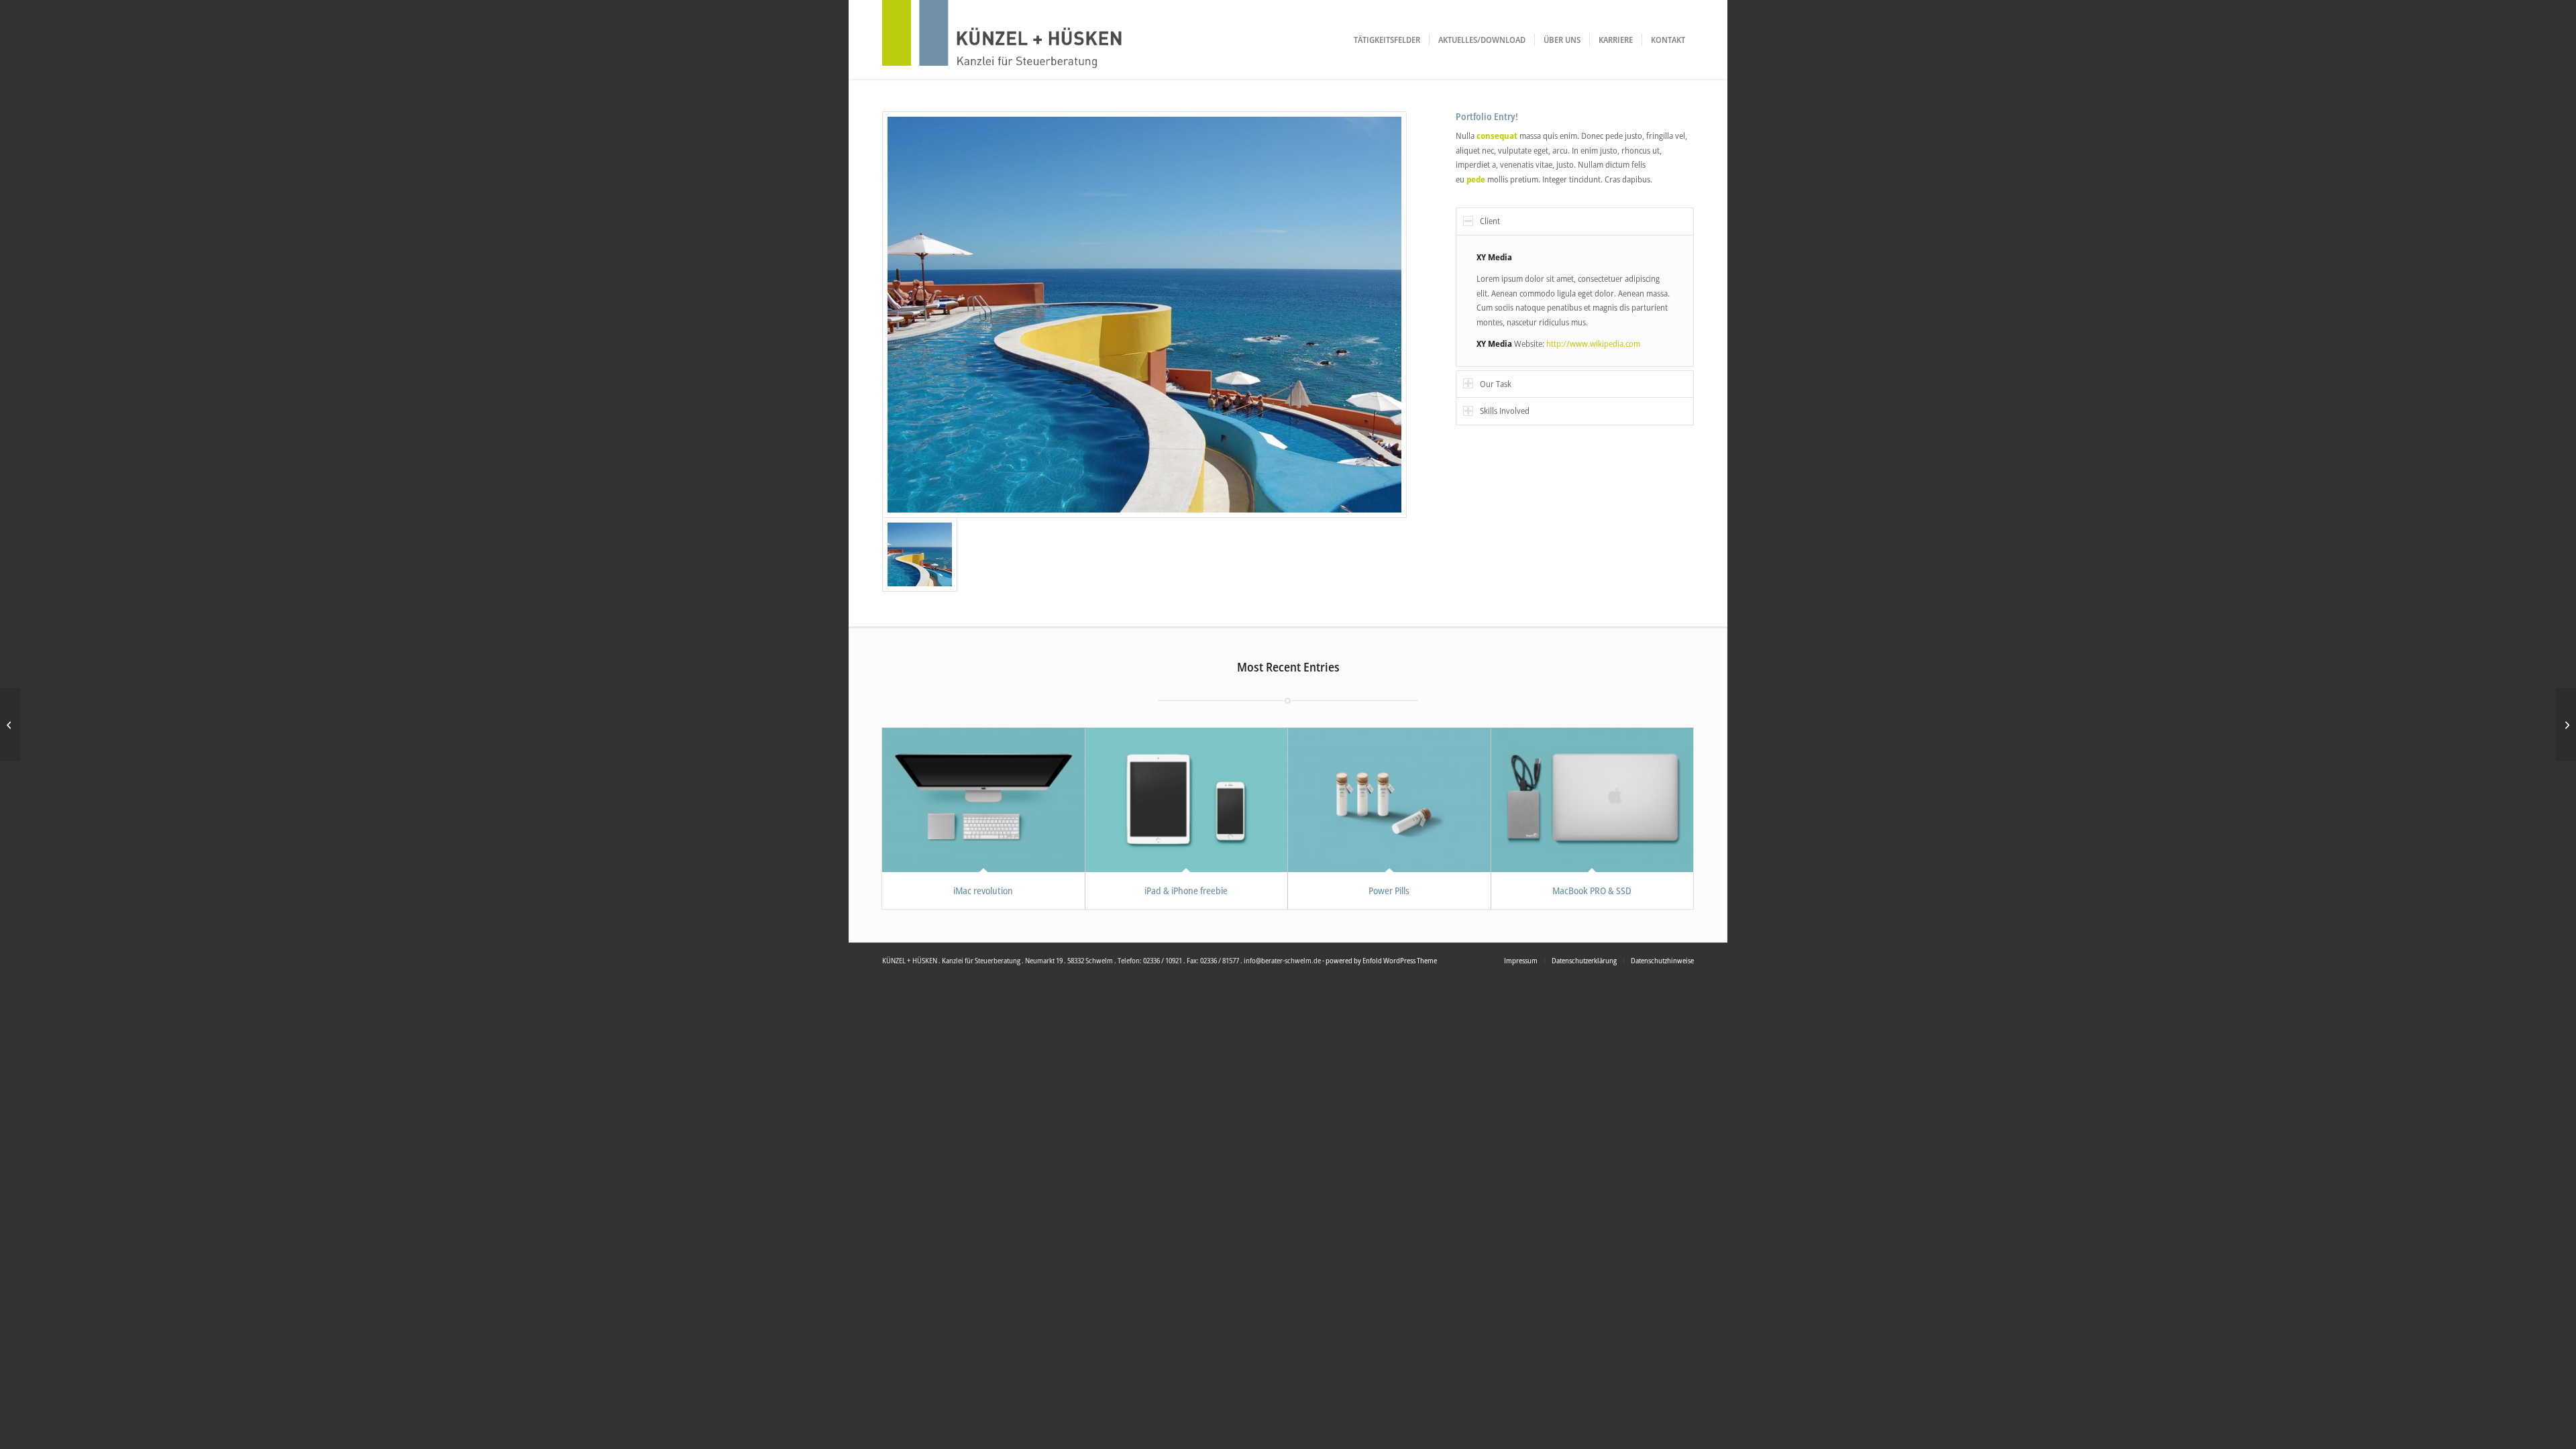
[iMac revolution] (983, 800)
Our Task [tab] (1496, 384)
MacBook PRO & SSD (1592, 891)
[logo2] (1030, 40)
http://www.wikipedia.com (1593, 343)
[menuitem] (1387, 40)
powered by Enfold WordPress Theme (1381, 960)
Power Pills (1389, 891)
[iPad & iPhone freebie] (1187, 800)
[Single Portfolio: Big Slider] (10, 724)
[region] (1575, 301)
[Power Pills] (1389, 800)
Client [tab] (1490, 221)
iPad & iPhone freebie (1186, 891)
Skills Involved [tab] (1505, 411)
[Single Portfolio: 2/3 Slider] (2566, 724)
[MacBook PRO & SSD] (1593, 800)
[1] (1144, 315)
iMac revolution (983, 891)
